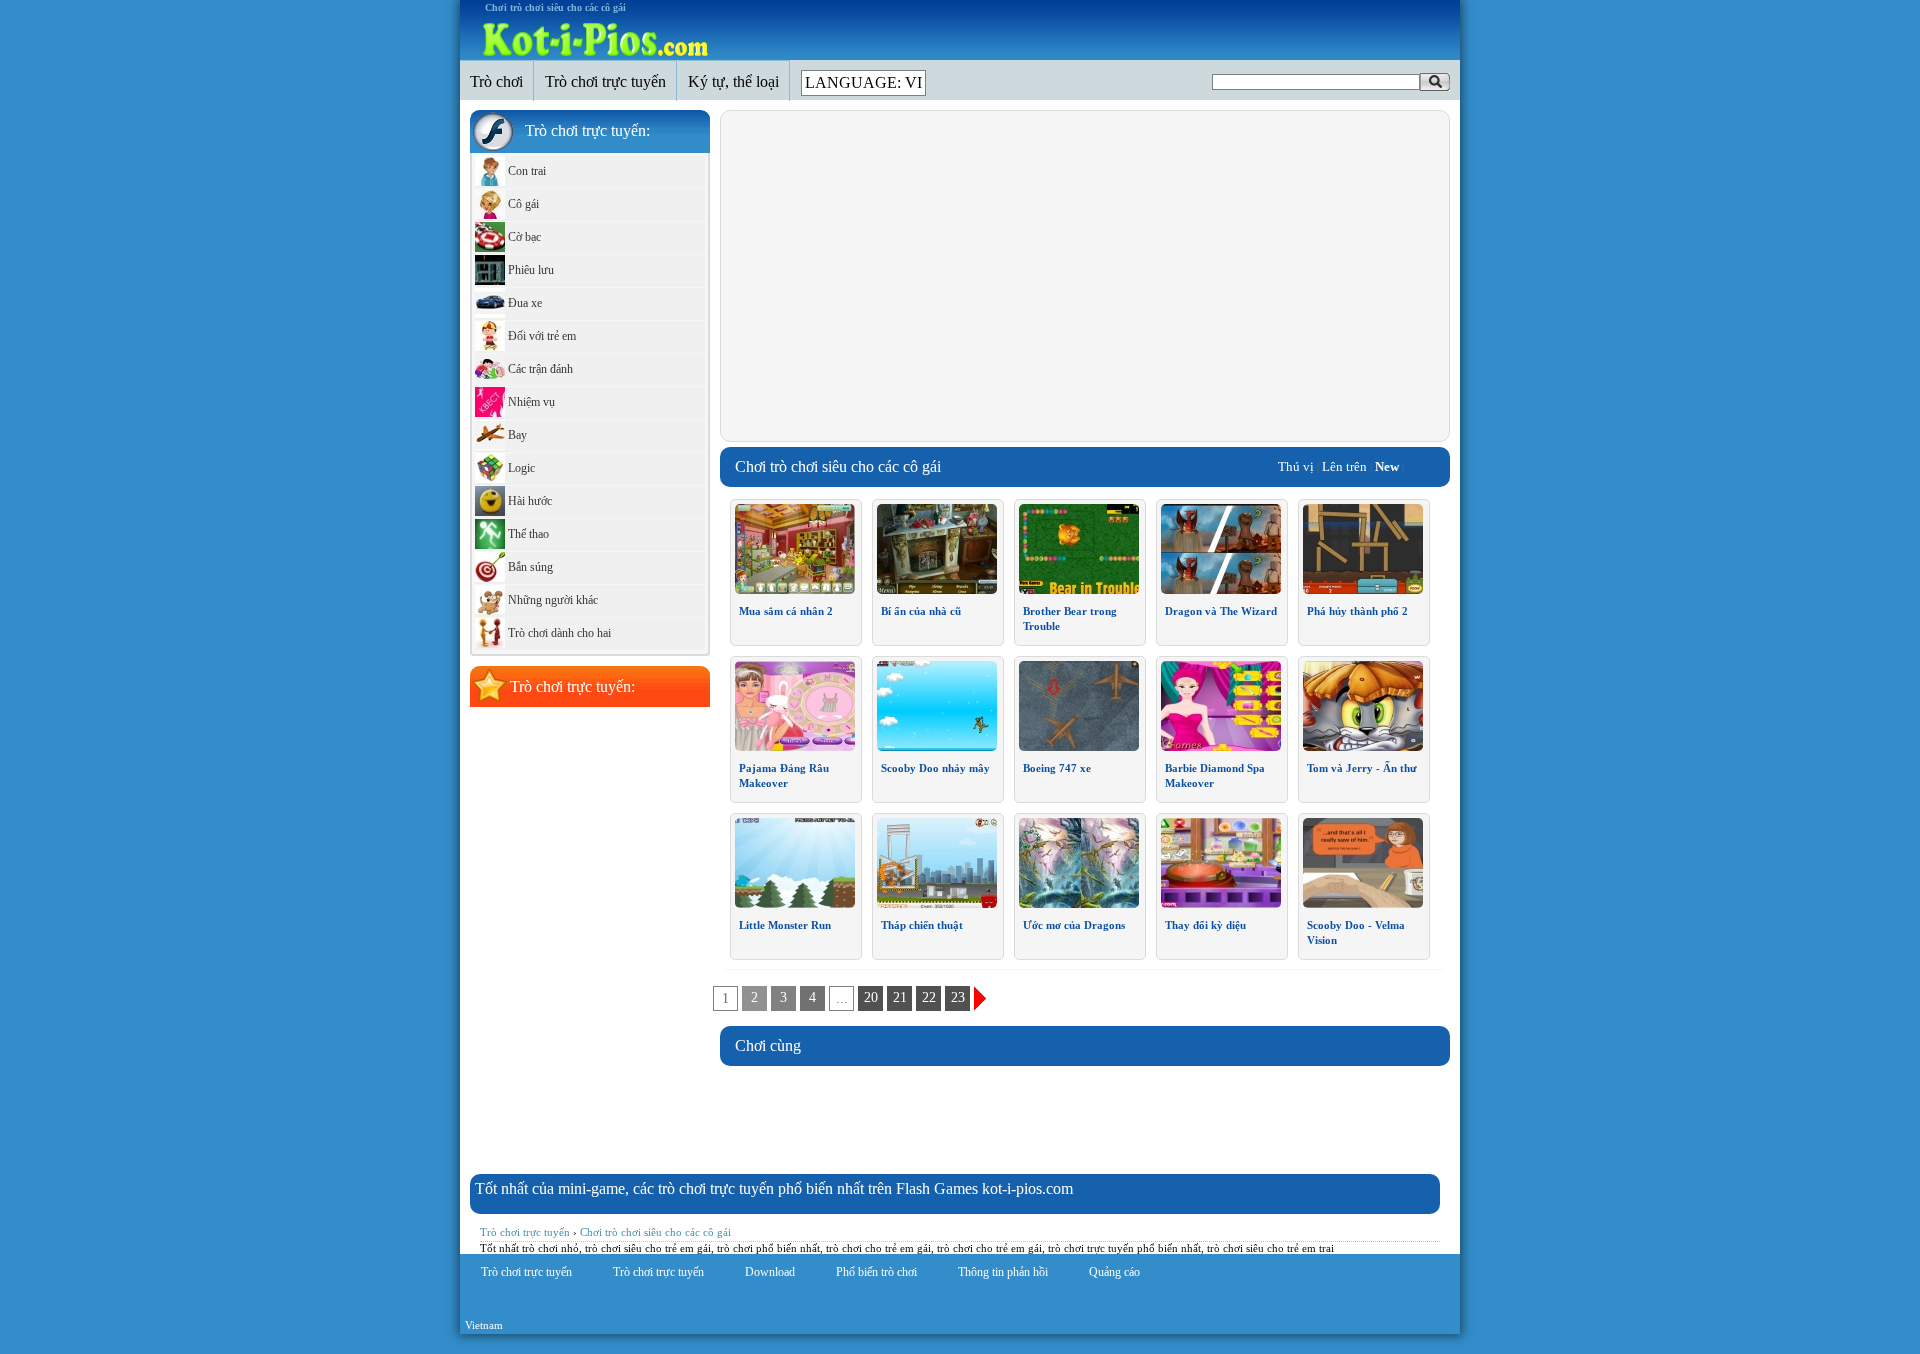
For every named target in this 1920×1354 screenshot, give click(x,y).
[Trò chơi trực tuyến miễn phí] (595, 40)
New (1387, 466)
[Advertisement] (903, 276)
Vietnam (484, 1325)
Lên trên (1344, 466)
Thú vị (1296, 466)
